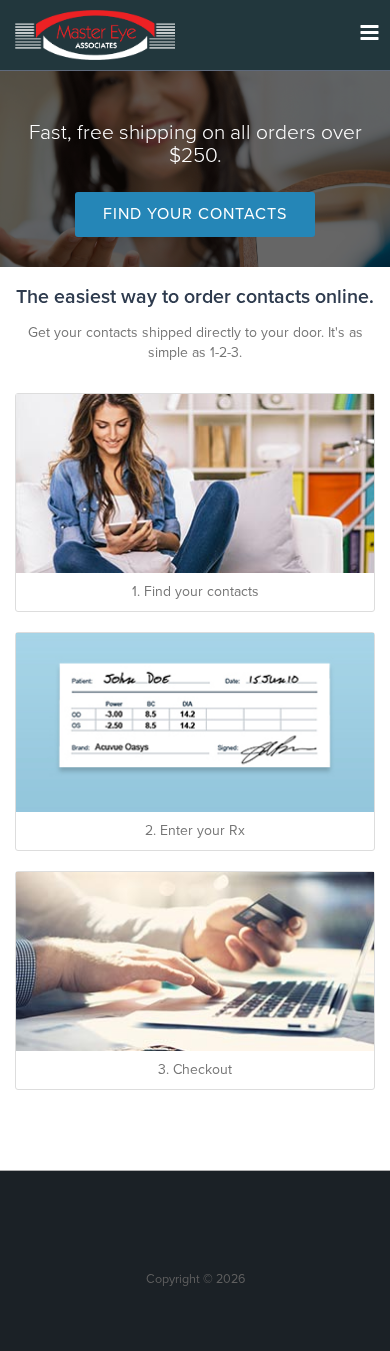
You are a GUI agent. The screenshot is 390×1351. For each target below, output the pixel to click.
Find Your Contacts (195, 214)
